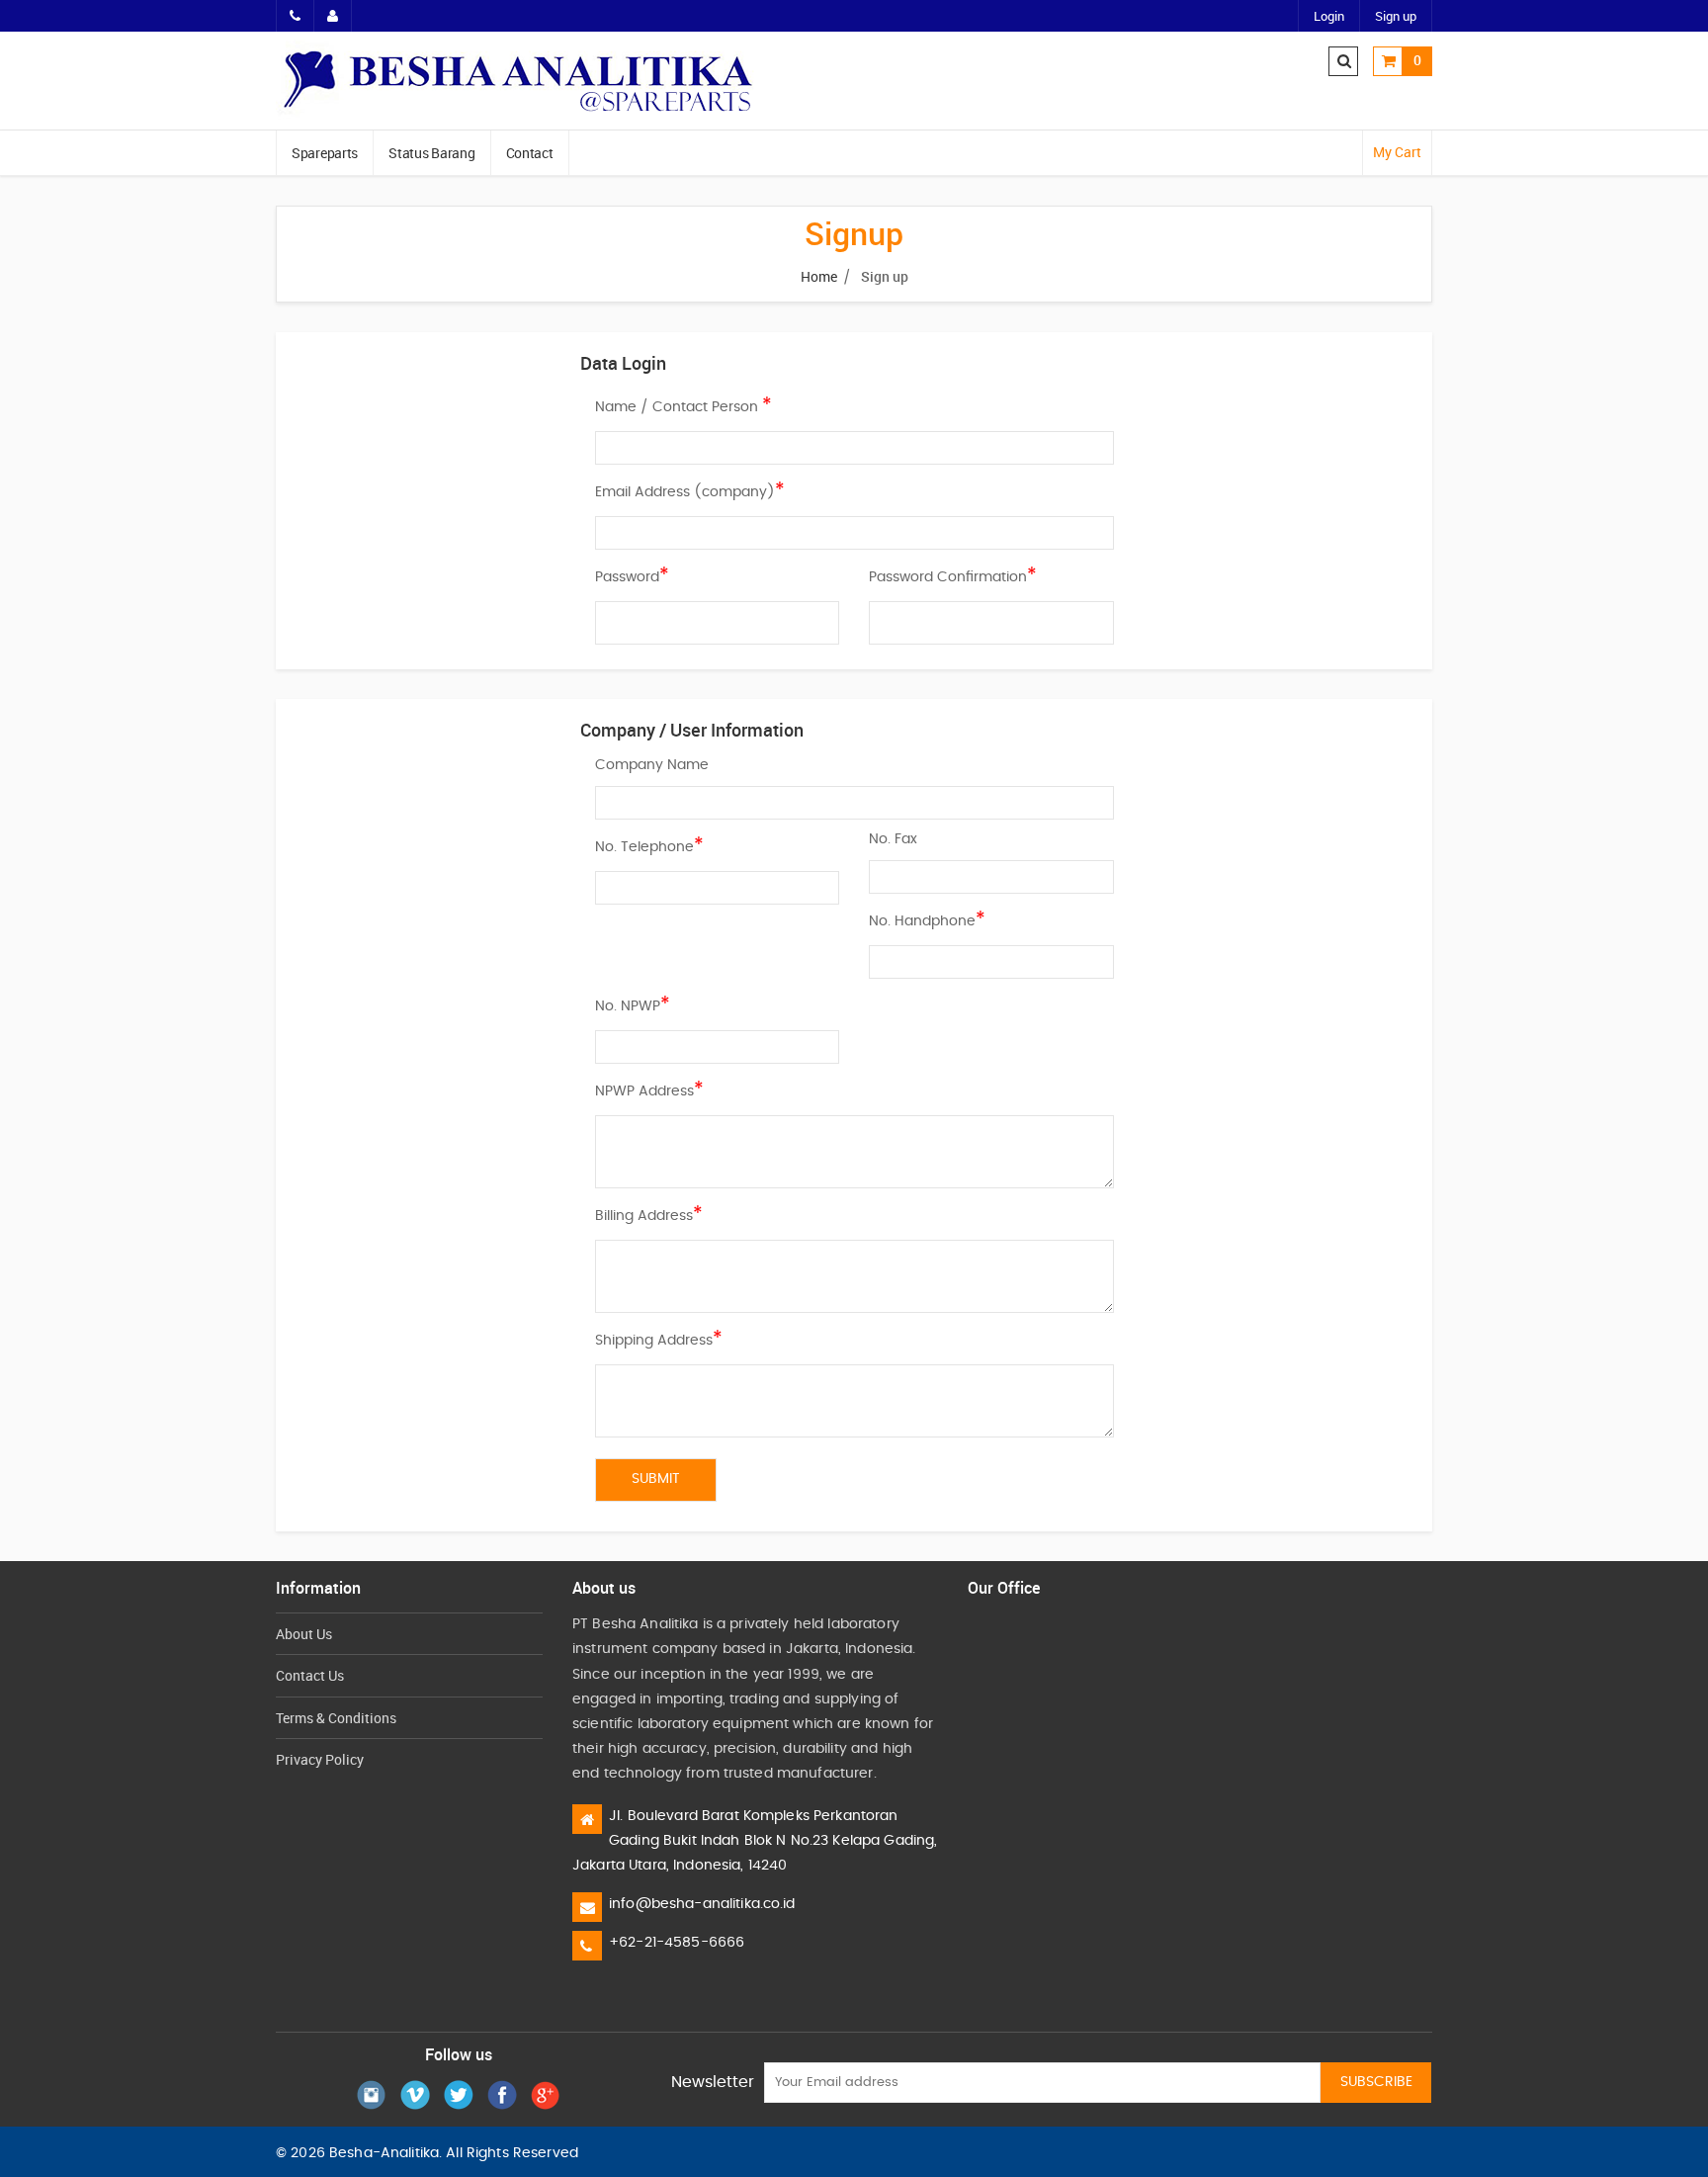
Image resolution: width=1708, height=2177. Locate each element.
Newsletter (713, 2082)
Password (632, 575)
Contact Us (310, 1675)
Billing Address (649, 1214)
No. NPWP (633, 1004)
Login (1329, 16)
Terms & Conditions (336, 1718)
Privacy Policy (320, 1759)
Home (819, 276)
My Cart (1397, 152)
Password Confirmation (953, 575)
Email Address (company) (690, 490)
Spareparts (325, 153)
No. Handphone (927, 919)
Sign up (1396, 16)
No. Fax (893, 839)
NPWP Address (649, 1089)
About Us (304, 1634)
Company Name (652, 765)
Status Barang (431, 153)
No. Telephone (649, 845)
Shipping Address (659, 1339)
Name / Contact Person (683, 405)
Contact (530, 153)
